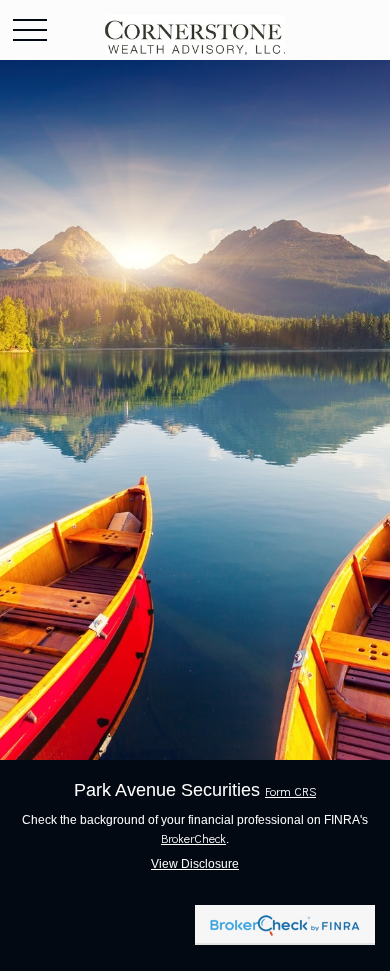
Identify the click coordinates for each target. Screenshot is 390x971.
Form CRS (290, 791)
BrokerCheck (193, 838)
